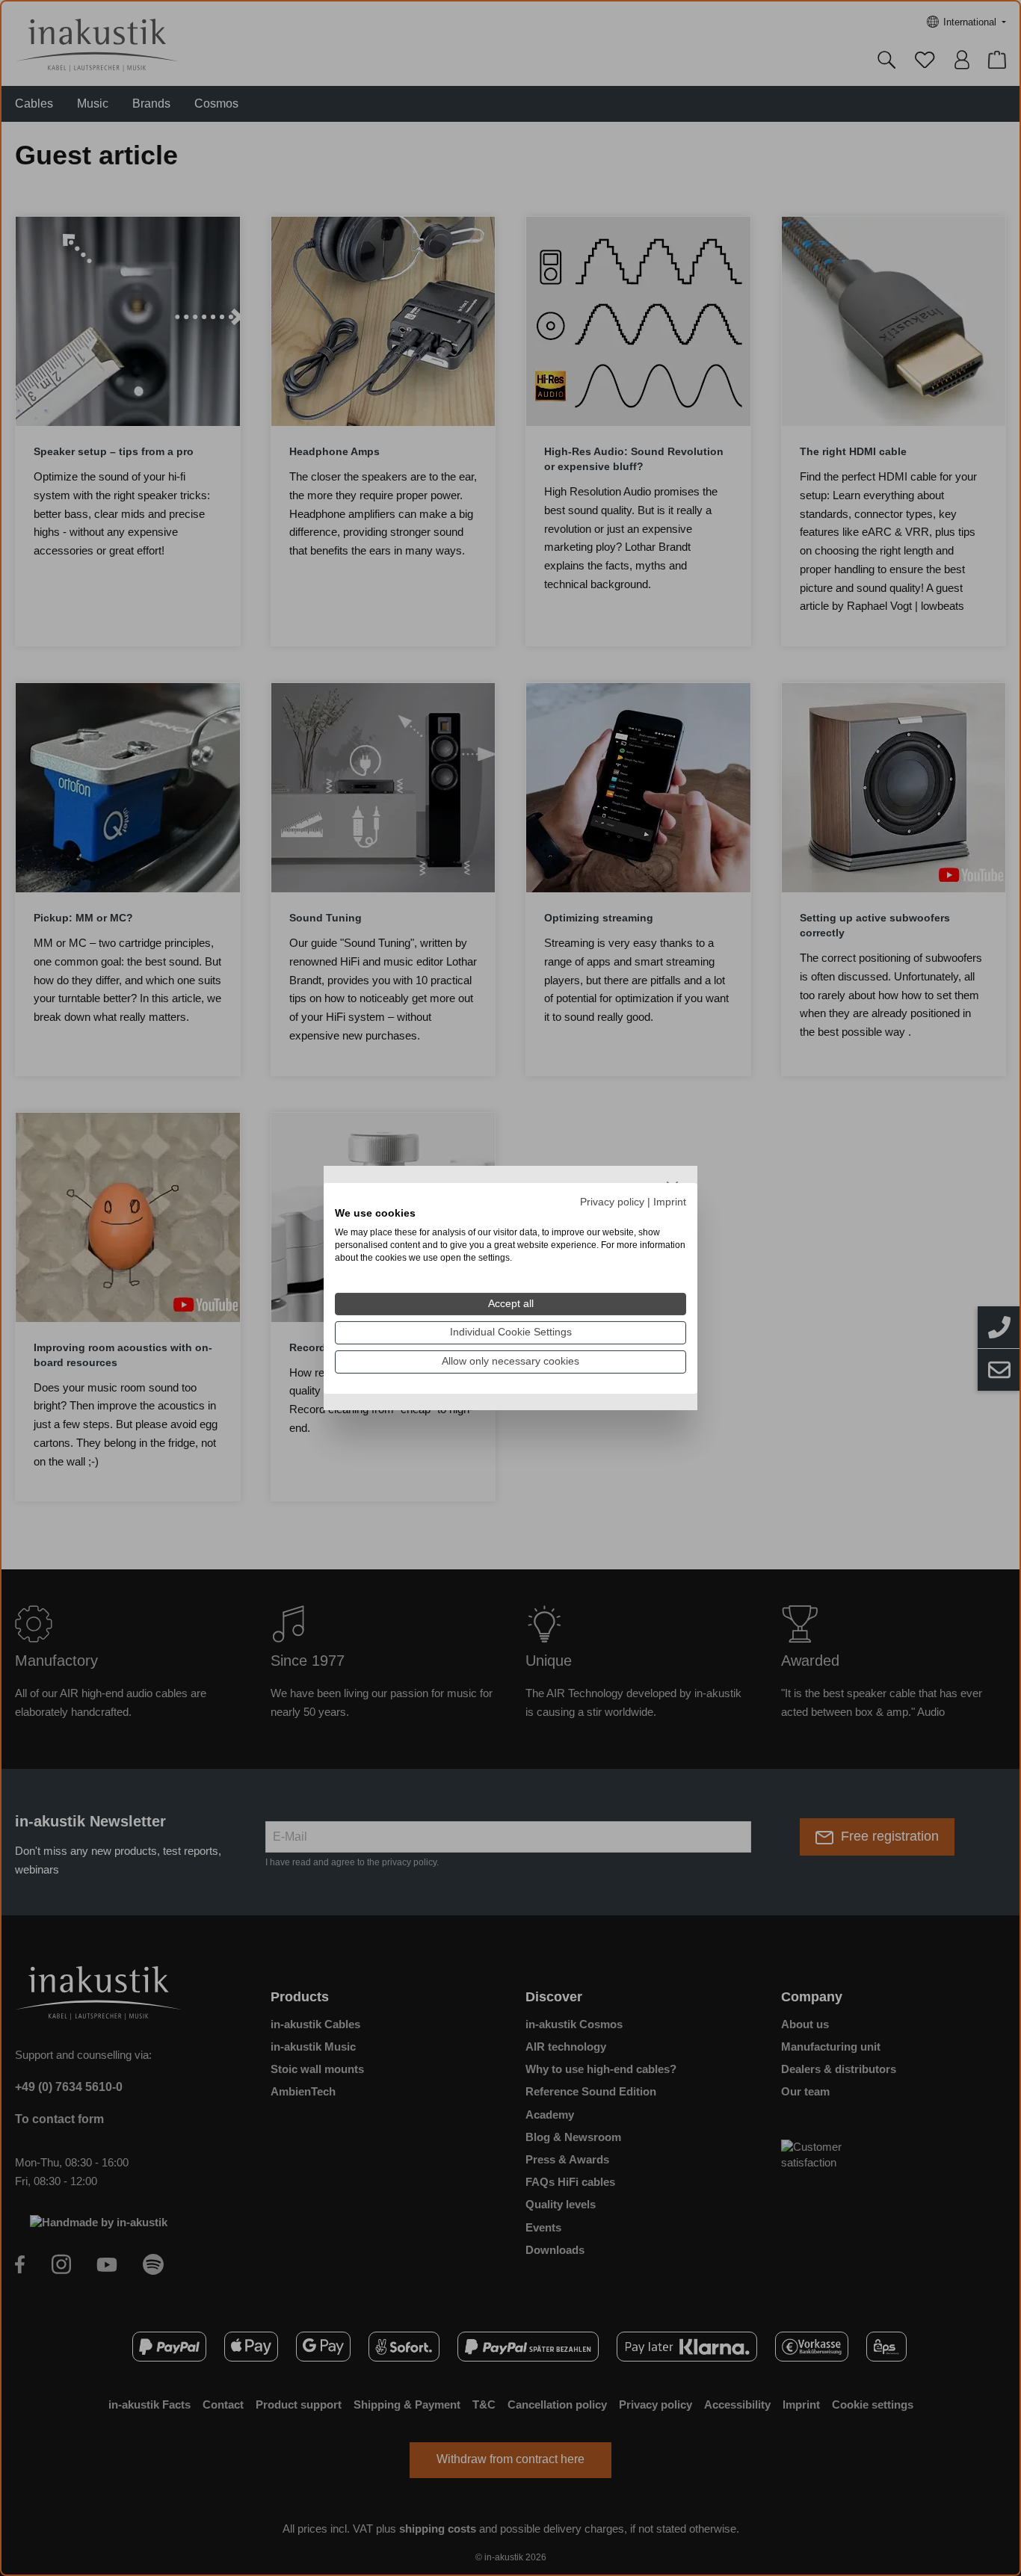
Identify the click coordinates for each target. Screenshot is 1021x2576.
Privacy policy (612, 1201)
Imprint (670, 1201)
